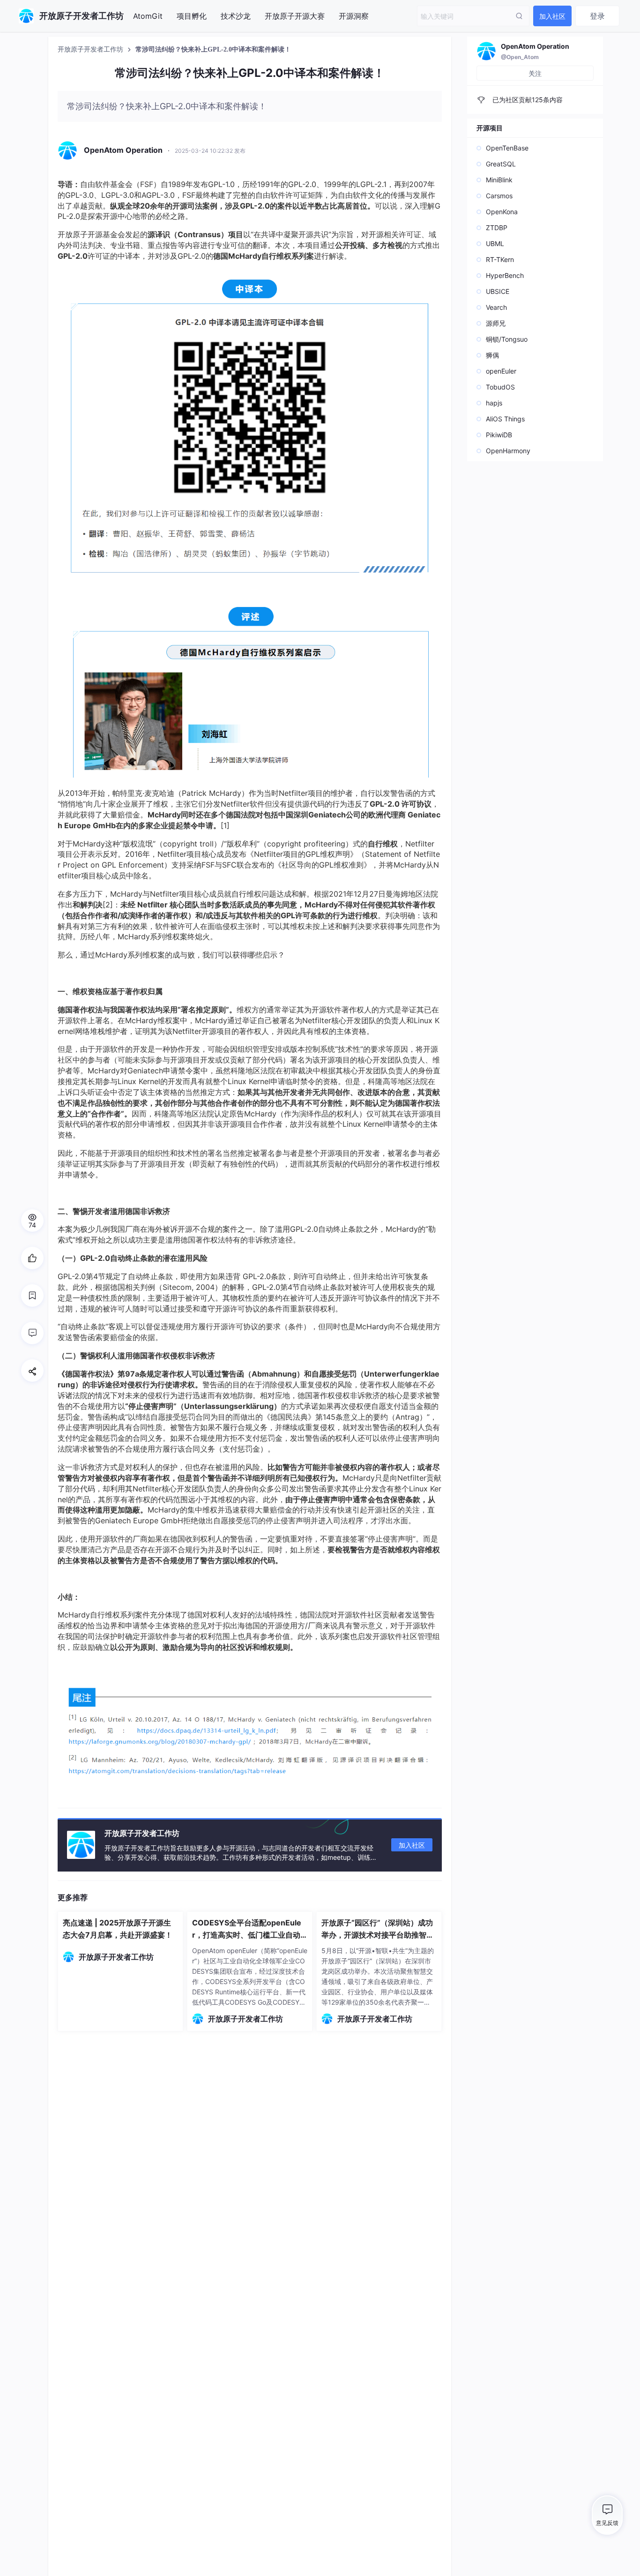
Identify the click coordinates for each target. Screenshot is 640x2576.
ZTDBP (497, 228)
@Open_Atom (520, 57)
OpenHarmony (508, 451)
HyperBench (505, 275)
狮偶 (492, 355)
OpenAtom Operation (535, 46)
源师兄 (496, 323)
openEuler (501, 371)
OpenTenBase (507, 148)
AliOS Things (505, 419)
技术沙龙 (236, 16)
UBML (495, 243)
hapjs (494, 403)
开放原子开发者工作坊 (91, 49)
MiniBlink (499, 180)
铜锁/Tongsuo (507, 339)
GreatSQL (501, 164)
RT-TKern (500, 259)
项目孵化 (192, 16)
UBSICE (498, 291)
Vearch (496, 307)
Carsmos (499, 196)
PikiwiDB (499, 435)
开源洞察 (354, 16)
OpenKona (502, 212)
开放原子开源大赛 (295, 16)
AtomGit (148, 16)
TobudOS (500, 387)
